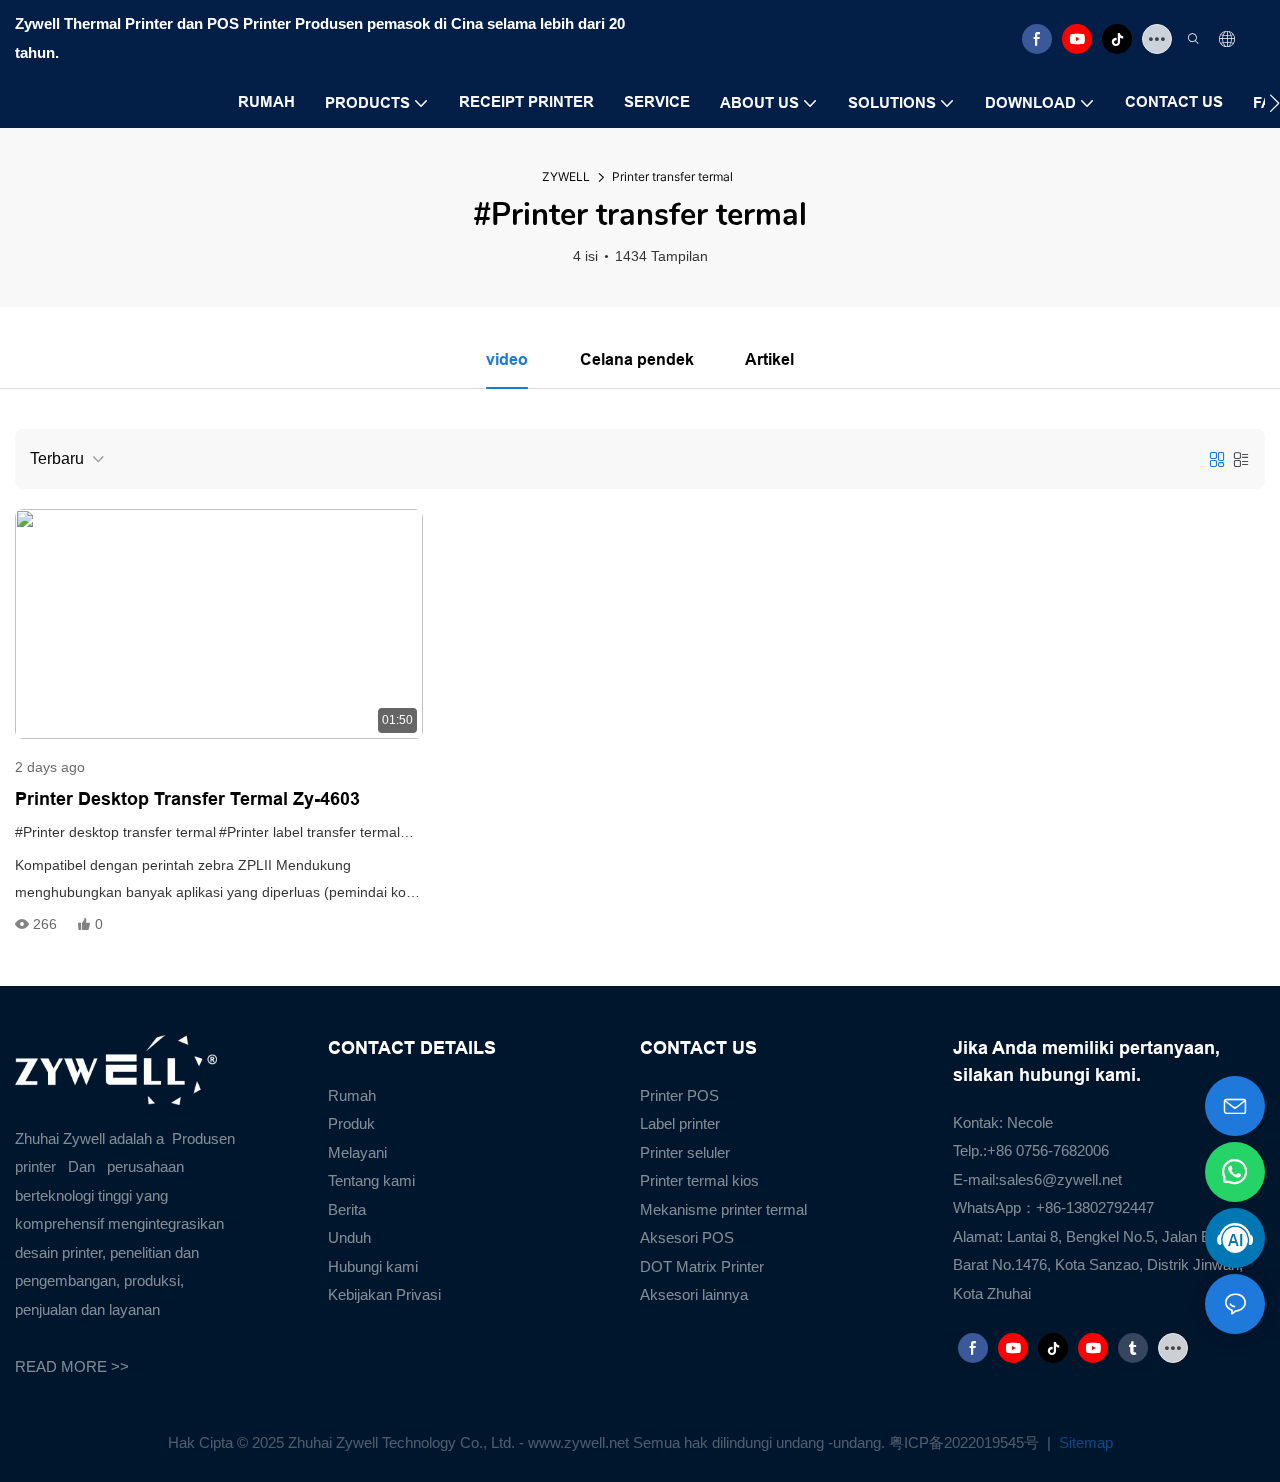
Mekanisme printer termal (723, 1209)
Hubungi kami (373, 1266)
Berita (347, 1209)
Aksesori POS (687, 1237)
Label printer (680, 1123)
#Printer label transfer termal (309, 832)
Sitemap (1084, 1442)
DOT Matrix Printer (702, 1266)
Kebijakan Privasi (384, 1294)
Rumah (352, 1095)
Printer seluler (685, 1152)
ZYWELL (566, 176)
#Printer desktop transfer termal (115, 832)
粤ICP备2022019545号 (966, 1442)
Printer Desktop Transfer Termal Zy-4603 (187, 799)
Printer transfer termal (672, 176)
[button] (1274, 103)
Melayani (357, 1152)
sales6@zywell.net (1060, 1179)
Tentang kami (371, 1180)
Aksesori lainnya (694, 1294)
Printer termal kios (699, 1180)
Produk (351, 1123)
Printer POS (679, 1095)
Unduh (349, 1237)
